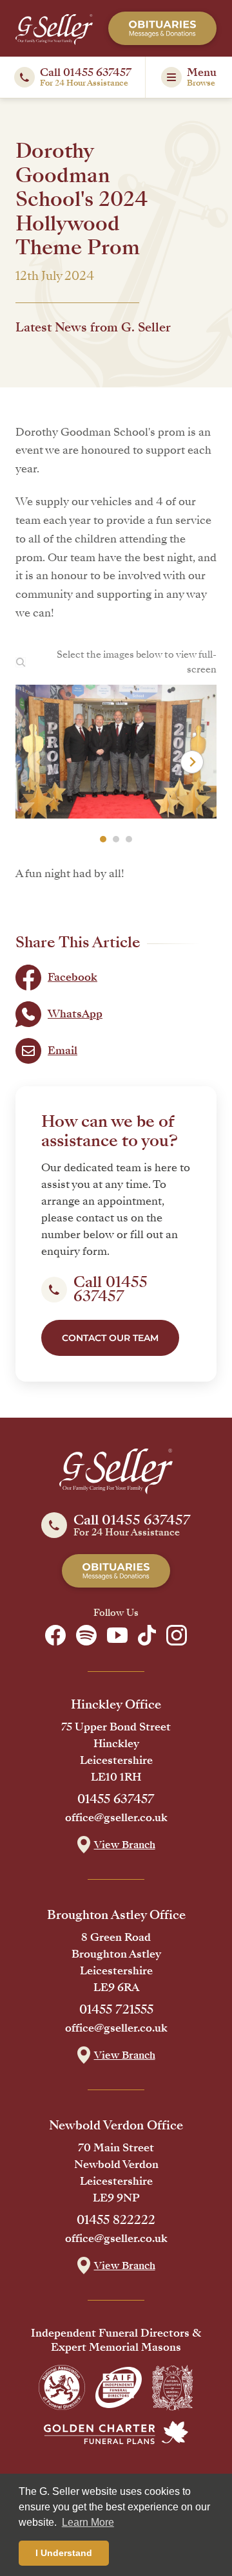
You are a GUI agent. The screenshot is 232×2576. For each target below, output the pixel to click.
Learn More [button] (88, 2522)
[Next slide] (192, 762)
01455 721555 (116, 2010)
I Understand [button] (64, 2553)
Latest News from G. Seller (93, 328)
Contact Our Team (110, 1338)
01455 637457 (116, 1799)
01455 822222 (116, 2220)
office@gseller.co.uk (116, 1818)
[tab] (103, 839)
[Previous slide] (40, 762)
